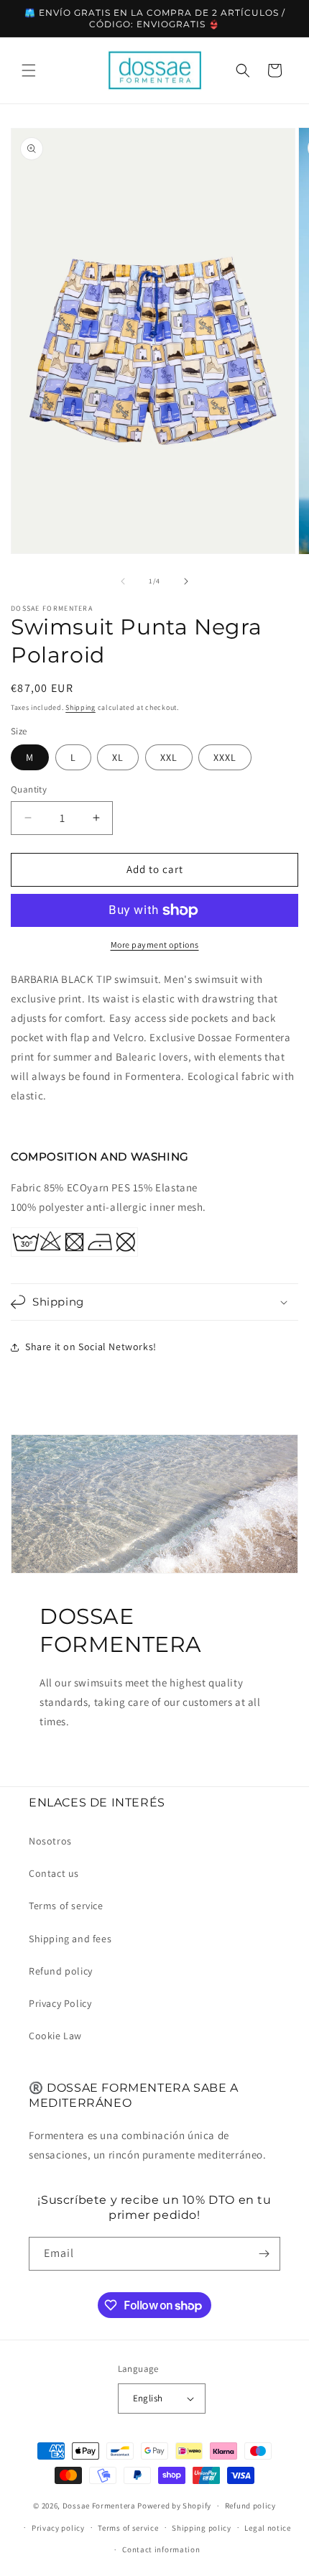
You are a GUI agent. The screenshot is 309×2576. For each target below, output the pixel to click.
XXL (169, 757)
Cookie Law (55, 2036)
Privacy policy (58, 2528)
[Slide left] (123, 581)
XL (118, 757)
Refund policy (61, 1971)
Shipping (80, 707)
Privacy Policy (60, 2003)
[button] (29, 70)
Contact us (54, 1873)
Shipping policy (202, 2528)
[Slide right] (186, 581)
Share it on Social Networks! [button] (91, 1347)
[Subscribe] (264, 2254)
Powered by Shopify (174, 2506)
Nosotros (50, 1841)
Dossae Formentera (99, 2506)
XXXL (225, 757)
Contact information (161, 2549)
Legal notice (267, 2528)
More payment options (155, 945)
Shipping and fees (70, 1939)
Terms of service (66, 1906)
